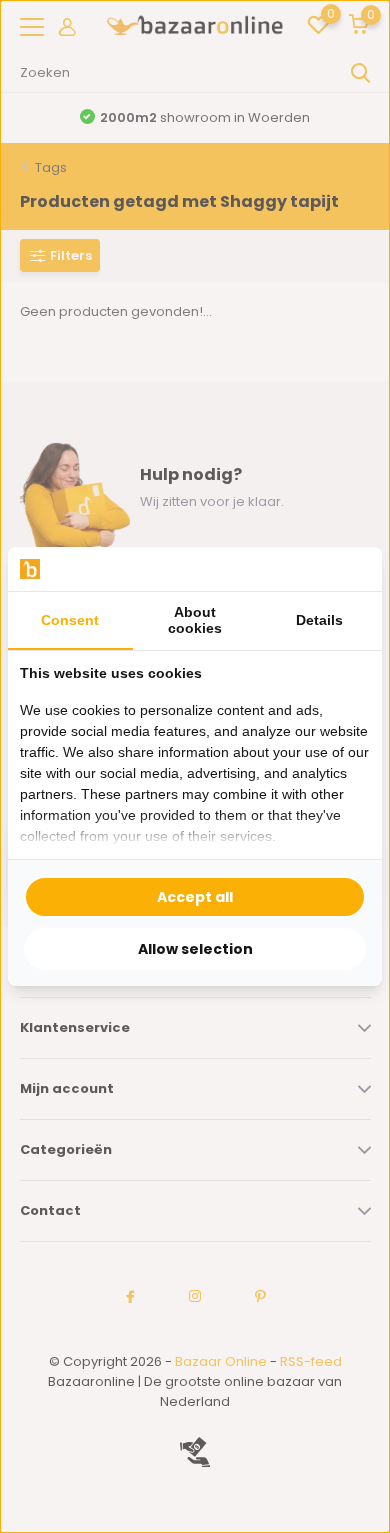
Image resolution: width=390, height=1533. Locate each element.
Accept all (195, 897)
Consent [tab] (70, 620)
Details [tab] (319, 620)
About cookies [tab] (195, 620)
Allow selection (195, 949)
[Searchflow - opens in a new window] (345, 569)
